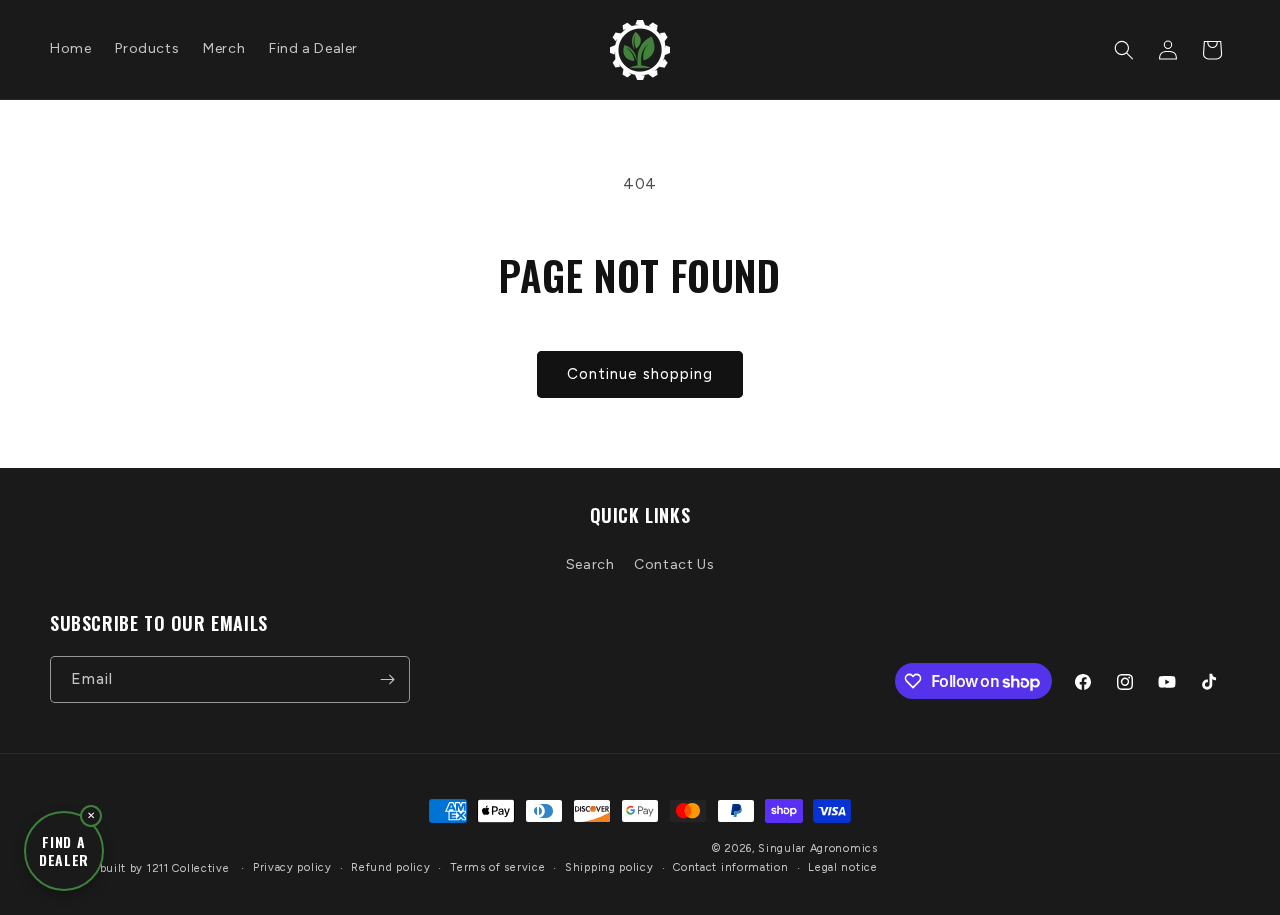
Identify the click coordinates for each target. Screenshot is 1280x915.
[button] (1124, 50)
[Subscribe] (387, 679)
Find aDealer (64, 851)
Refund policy (390, 867)
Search (590, 564)
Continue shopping (640, 374)
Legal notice (842, 867)
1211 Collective (188, 868)
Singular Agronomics (817, 848)
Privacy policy (292, 867)
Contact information (730, 867)
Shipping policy (609, 867)
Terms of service (497, 867)
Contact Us (674, 564)
